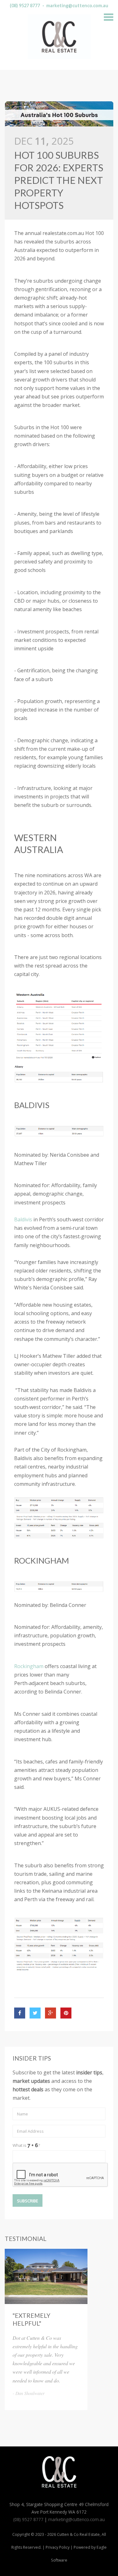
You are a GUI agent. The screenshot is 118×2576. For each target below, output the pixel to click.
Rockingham (29, 1666)
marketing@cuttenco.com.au (77, 5)
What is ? (26, 2145)
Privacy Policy (58, 2547)
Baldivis (23, 1219)
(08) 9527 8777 (25, 5)
